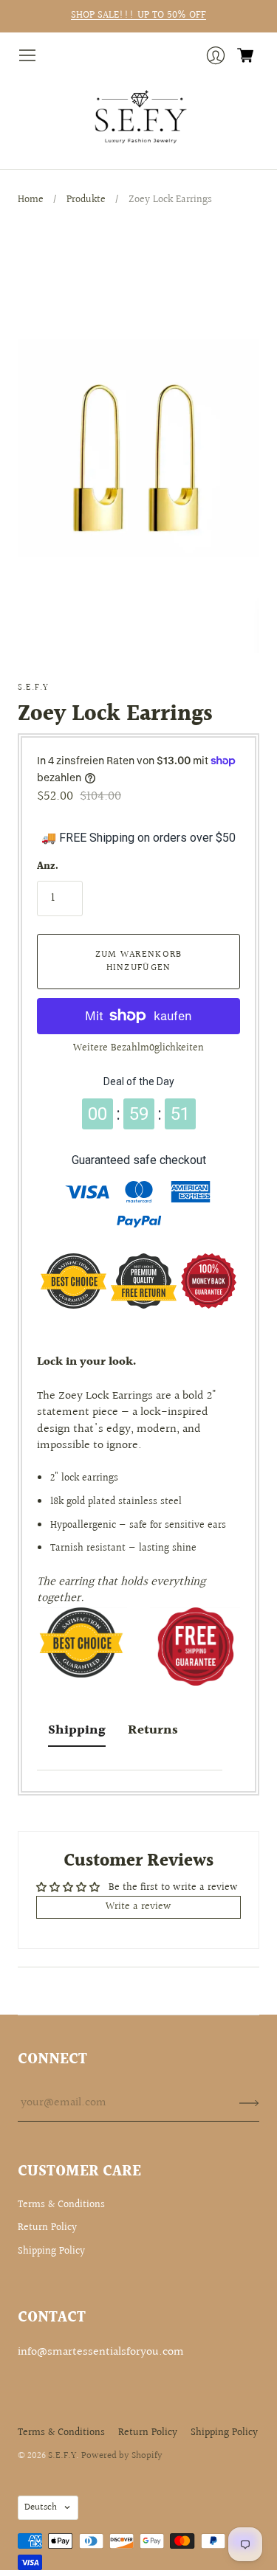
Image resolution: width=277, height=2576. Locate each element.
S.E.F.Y (33, 688)
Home (31, 200)
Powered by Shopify (122, 2456)
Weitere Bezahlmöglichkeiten (138, 1048)
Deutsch (41, 2507)
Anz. (48, 868)
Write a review (138, 1907)
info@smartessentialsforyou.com (101, 2352)
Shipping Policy (51, 2251)
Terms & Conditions (61, 2205)
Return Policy (47, 2228)
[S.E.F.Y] (138, 117)
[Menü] (27, 55)
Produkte (86, 200)
